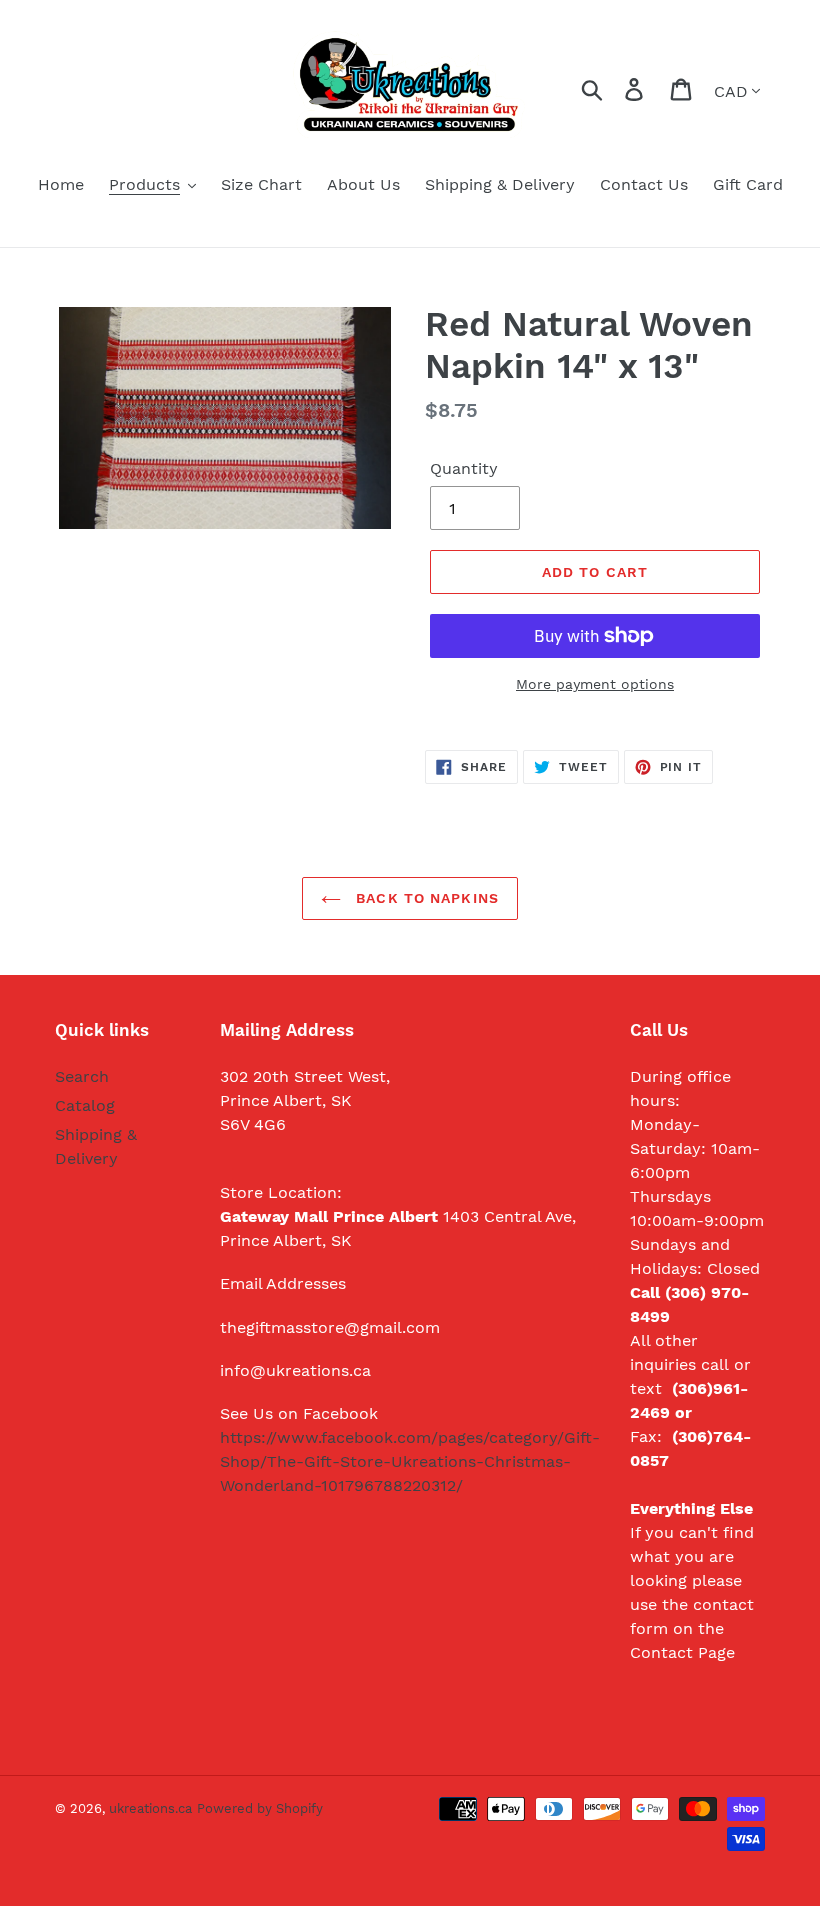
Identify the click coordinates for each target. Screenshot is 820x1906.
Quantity (464, 468)
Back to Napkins (425, 898)
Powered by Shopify (260, 1808)
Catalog (85, 1105)
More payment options (595, 684)
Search (82, 1076)
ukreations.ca (150, 1808)
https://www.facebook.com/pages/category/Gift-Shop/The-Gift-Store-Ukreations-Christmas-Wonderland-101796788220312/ (410, 1461)
